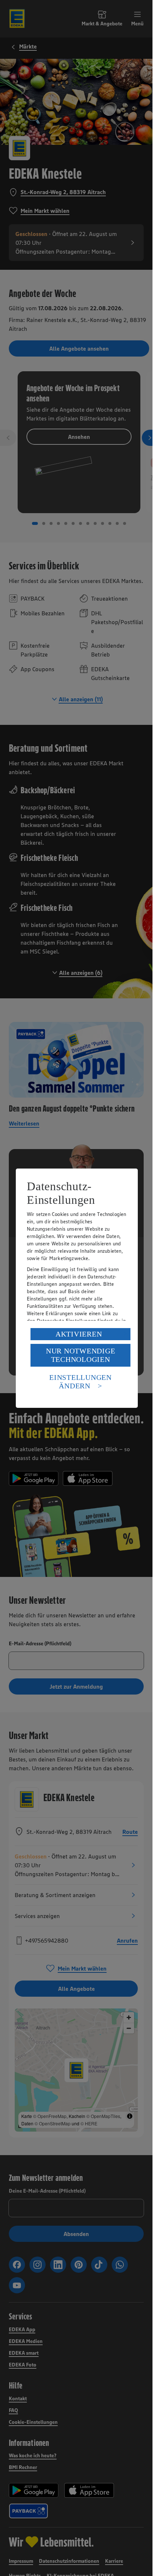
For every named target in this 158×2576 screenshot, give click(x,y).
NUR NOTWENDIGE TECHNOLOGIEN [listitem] (81, 1355)
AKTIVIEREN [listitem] (79, 1334)
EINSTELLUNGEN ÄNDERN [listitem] (80, 1382)
